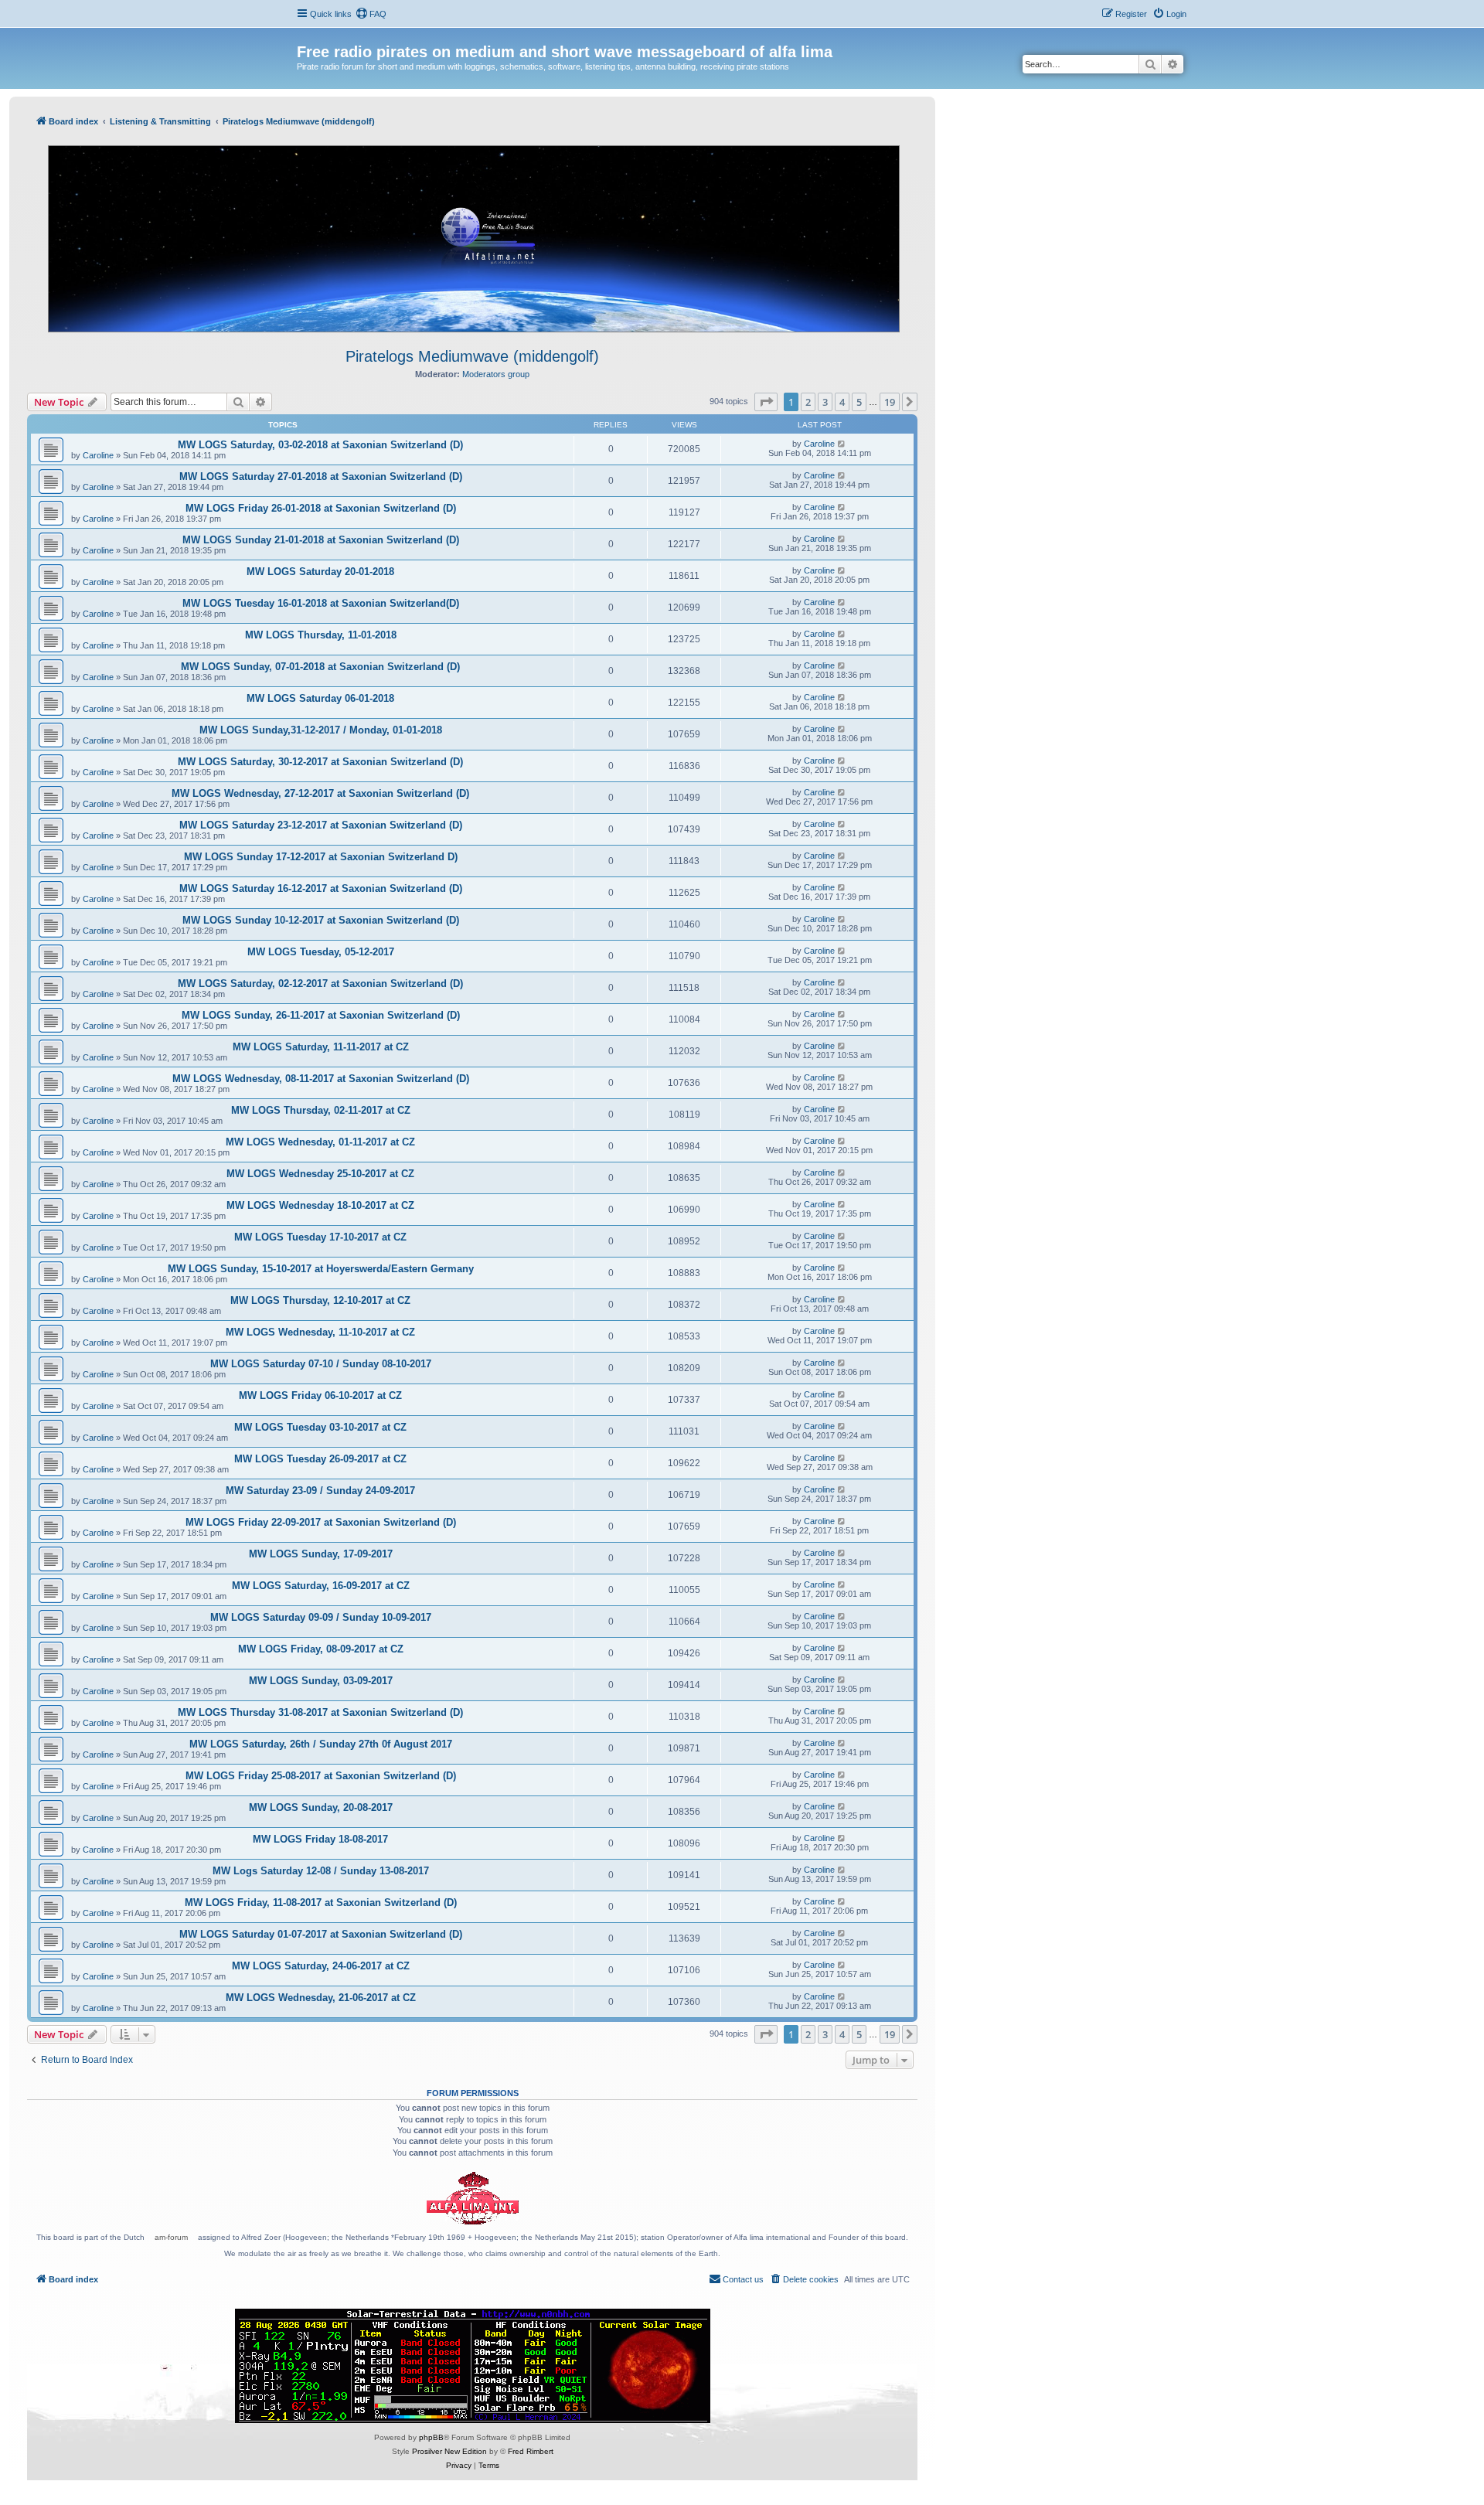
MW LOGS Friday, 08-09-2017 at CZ (321, 1649)
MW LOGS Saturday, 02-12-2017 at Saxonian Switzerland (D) (320, 984)
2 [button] (808, 402)
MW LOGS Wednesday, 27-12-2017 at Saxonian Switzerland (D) (320, 793)
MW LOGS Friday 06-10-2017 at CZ (320, 1395)
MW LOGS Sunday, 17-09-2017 (321, 1554)
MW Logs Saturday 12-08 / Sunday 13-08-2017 (321, 1871)
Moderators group (496, 374)
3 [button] (825, 402)
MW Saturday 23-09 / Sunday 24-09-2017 (320, 1491)
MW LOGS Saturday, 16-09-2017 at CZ (321, 1586)
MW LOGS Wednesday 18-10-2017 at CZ (320, 1205)
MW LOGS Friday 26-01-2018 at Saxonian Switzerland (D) (321, 508)
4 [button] (842, 402)
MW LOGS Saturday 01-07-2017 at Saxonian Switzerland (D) (321, 1934)
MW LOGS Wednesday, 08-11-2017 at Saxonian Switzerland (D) (321, 1079)
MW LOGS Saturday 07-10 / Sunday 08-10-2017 (321, 1364)
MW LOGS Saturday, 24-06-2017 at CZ (321, 1966)
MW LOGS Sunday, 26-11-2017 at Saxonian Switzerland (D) (321, 1015)
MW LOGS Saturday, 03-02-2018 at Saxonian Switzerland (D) (320, 445)
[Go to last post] (842, 444)
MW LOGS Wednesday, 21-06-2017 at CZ (321, 1998)
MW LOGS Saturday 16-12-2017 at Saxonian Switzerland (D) (321, 888)
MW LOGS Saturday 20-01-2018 (320, 572)
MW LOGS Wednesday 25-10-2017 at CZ (320, 1174)
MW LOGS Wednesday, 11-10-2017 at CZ (320, 1332)
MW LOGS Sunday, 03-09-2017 (321, 1681)
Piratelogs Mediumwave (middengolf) (472, 356)
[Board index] (306, 36)
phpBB (431, 2437)
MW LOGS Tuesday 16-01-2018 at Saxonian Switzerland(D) (321, 603)
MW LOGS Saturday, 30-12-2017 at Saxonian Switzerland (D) (320, 762)
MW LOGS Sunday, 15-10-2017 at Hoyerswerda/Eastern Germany (321, 1269)
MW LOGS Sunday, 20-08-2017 (321, 1807)
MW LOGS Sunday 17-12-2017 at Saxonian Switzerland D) (321, 857)
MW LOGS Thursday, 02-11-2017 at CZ (321, 1110)
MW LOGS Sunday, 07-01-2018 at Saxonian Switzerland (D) (320, 667)
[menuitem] (371, 14)
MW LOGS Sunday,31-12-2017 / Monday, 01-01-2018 (321, 730)
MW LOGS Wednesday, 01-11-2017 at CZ (320, 1142)
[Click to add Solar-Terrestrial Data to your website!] (473, 2366)
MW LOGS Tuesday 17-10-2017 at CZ (320, 1237)
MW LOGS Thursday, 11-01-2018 (321, 635)
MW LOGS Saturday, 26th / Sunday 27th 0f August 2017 (321, 1744)
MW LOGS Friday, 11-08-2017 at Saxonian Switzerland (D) (321, 1903)
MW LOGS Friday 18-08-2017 (320, 1839)
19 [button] (890, 402)
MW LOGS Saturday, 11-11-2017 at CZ (321, 1047)
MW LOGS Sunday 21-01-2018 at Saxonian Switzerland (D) (321, 540)
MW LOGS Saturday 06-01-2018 (320, 698)
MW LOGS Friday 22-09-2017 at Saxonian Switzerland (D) (321, 1522)
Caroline (98, 455)
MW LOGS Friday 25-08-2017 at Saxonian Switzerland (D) (321, 1776)
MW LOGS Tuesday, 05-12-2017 (321, 952)
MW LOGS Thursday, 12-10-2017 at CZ (320, 1300)
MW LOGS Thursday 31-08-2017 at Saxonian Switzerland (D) (320, 1712)
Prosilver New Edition (449, 2451)
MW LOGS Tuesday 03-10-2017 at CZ (320, 1427)
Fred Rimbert (531, 2451)
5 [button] (859, 402)
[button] (766, 402)
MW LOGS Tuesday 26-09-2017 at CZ (320, 1459)
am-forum (171, 2237)
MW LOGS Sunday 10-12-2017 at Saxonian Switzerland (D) (321, 920)
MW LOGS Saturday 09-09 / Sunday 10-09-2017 (321, 1617)
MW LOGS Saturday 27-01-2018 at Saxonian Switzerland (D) (321, 476)
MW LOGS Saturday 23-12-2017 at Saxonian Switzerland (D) (321, 825)
